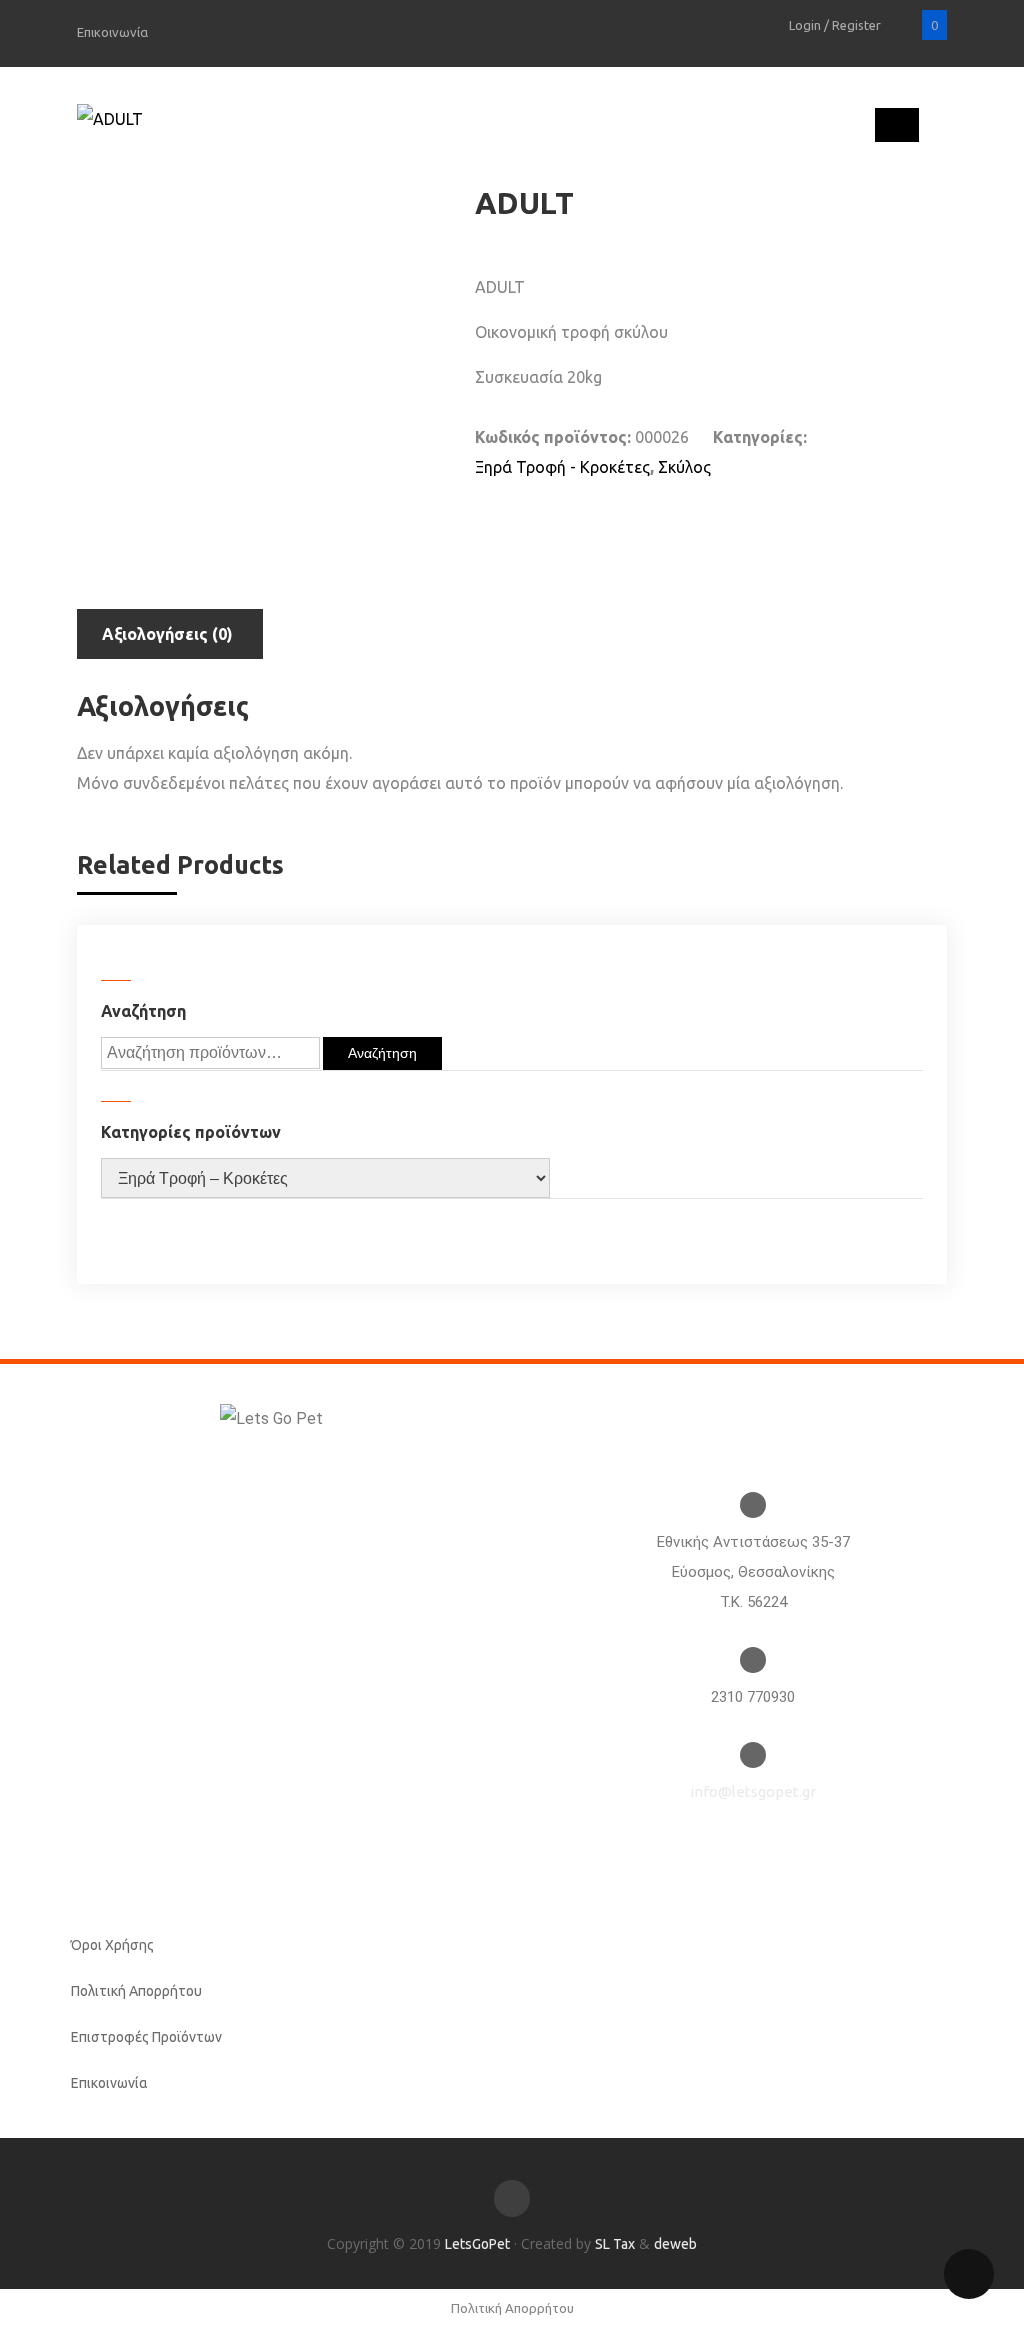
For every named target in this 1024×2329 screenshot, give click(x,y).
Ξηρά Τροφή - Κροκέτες (562, 467)
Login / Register (836, 25)
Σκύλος (684, 467)
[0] (905, 25)
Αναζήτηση (382, 1053)
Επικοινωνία (112, 32)
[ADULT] (110, 119)
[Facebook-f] (512, 2198)
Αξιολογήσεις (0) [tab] (167, 634)
